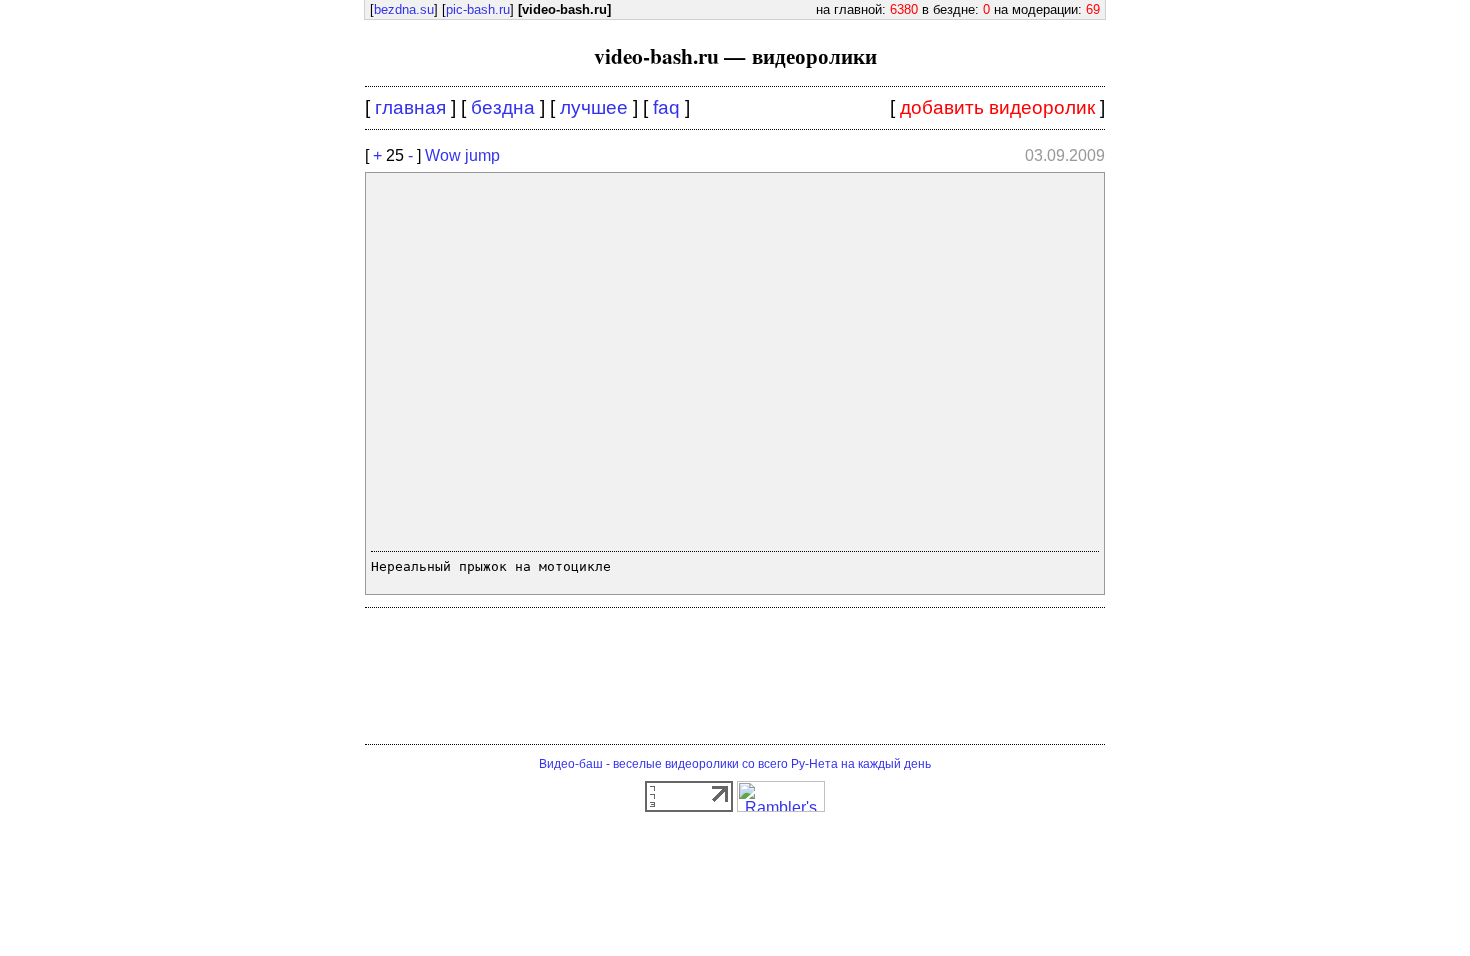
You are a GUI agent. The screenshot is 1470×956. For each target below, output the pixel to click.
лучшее (594, 107)
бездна (503, 107)
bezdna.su (404, 9)
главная (410, 107)
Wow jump (462, 155)
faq (666, 107)
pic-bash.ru (478, 9)
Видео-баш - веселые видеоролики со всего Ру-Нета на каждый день (735, 764)
